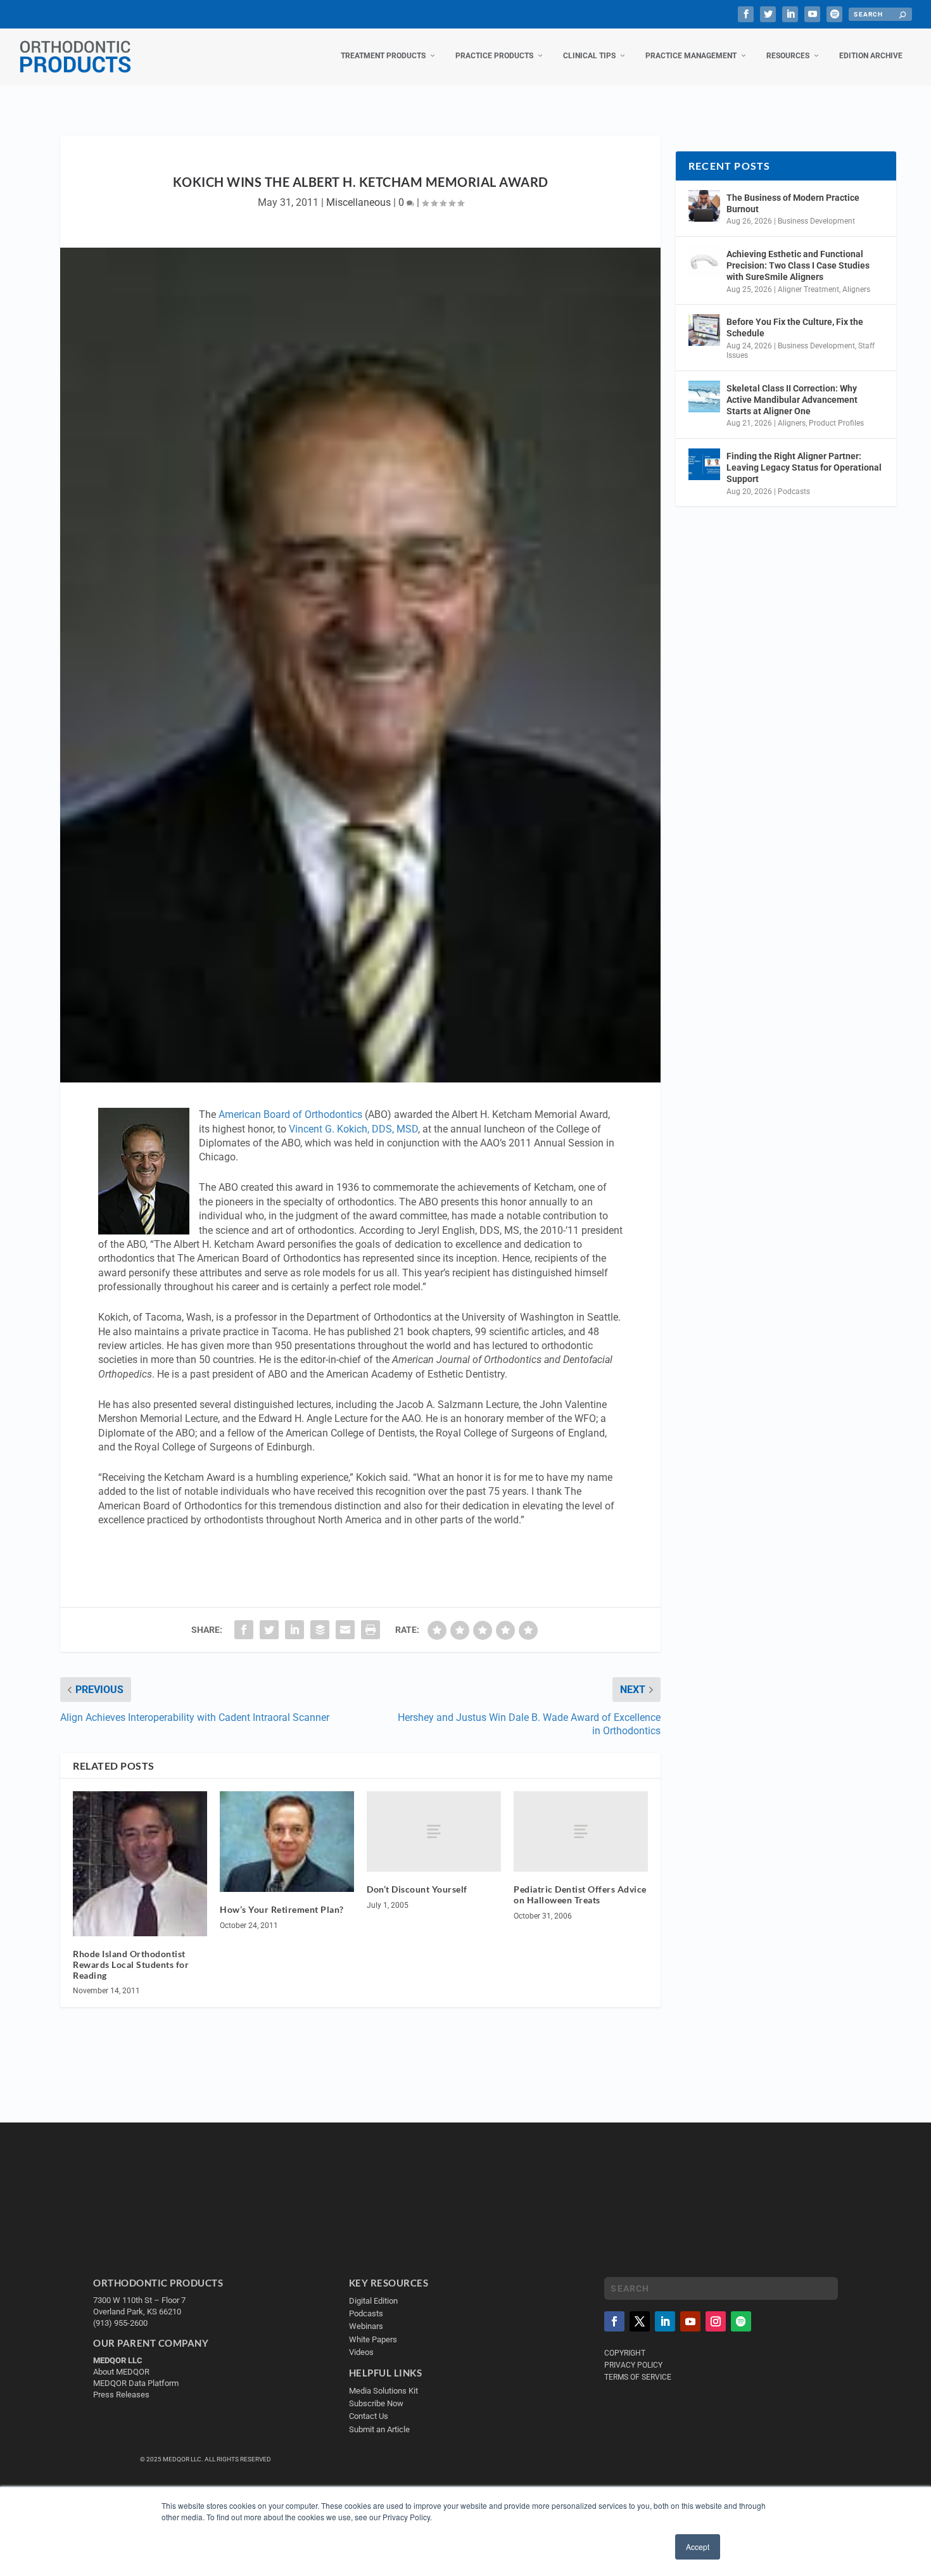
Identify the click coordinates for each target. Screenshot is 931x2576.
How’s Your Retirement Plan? (282, 1909)
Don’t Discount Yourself (417, 1889)
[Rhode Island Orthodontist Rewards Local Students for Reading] (140, 1864)
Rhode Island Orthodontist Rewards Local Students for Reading (131, 1964)
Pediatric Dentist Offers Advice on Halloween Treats (580, 1894)
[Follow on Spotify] (741, 2321)
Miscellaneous (358, 202)
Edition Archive (871, 56)
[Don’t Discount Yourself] (434, 1831)
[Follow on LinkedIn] (665, 2321)
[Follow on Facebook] (614, 2321)
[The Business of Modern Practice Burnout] (704, 206)
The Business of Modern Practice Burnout (793, 203)
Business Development (816, 221)
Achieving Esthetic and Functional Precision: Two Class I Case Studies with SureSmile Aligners (798, 265)
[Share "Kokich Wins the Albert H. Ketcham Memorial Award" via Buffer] (320, 1630)
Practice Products (494, 56)
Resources (788, 56)
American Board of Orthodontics (290, 1114)
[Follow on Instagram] (716, 2321)
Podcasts (794, 492)
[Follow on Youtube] (690, 2321)
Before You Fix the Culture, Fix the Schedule (795, 327)
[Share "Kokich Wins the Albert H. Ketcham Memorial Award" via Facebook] (244, 1630)
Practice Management (691, 56)
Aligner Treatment (808, 289)
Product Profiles (836, 423)
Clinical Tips (589, 56)
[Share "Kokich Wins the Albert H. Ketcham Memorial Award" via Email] (345, 1630)
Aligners (856, 289)
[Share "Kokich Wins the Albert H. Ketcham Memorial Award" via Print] (370, 1630)
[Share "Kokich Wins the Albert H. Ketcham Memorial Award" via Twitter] (269, 1630)
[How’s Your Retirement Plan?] (287, 1842)
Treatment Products (383, 56)
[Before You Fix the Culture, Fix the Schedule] (704, 330)
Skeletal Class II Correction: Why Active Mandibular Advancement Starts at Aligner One (792, 400)
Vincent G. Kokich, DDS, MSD (353, 1129)
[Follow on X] (640, 2321)
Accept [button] (698, 2547)
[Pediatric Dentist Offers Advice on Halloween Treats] (581, 1831)
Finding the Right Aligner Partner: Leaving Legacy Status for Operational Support (804, 467)
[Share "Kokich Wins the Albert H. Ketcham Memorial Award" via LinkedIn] (294, 1630)
